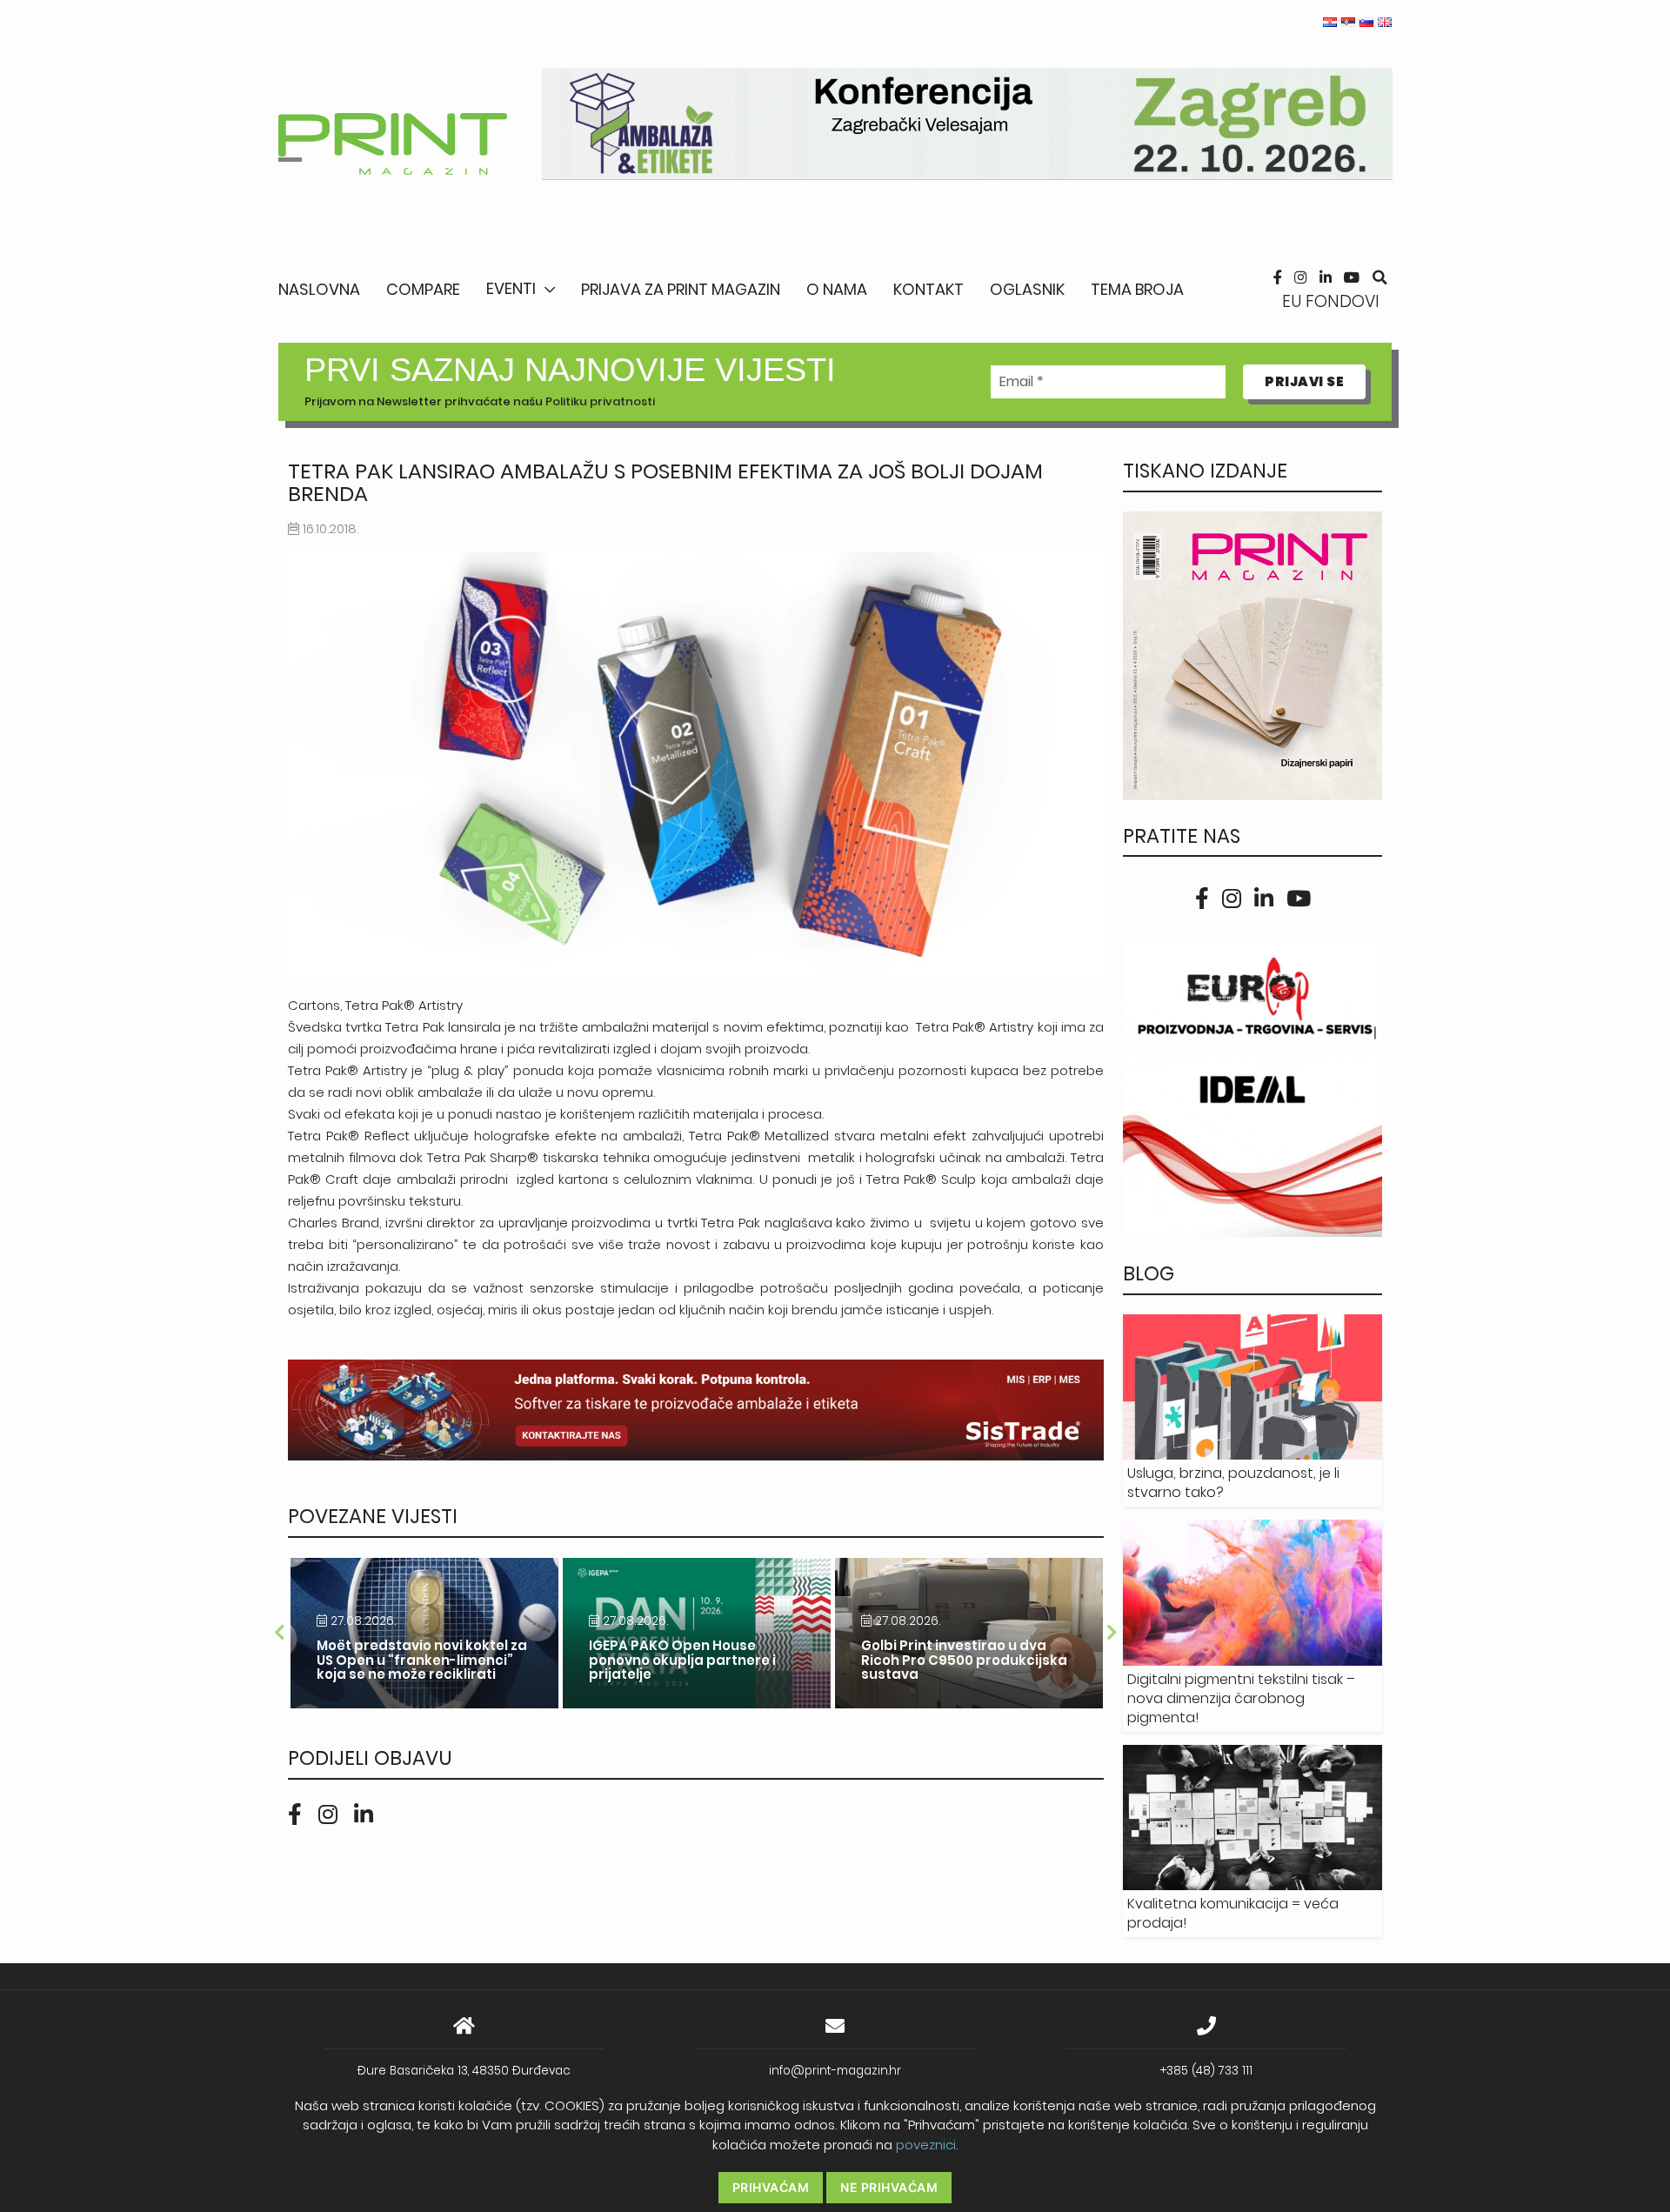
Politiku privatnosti (600, 401)
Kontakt (929, 289)
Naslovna (319, 289)
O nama (837, 289)
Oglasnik (1027, 289)
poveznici (926, 2145)
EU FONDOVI (1331, 301)
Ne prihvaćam (889, 2187)
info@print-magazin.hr (835, 2071)
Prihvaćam (771, 2187)
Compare (423, 289)
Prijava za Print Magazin (681, 289)
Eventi (511, 288)
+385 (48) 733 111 (1206, 2071)
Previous (279, 1633)
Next (1112, 1633)
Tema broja (1137, 289)
